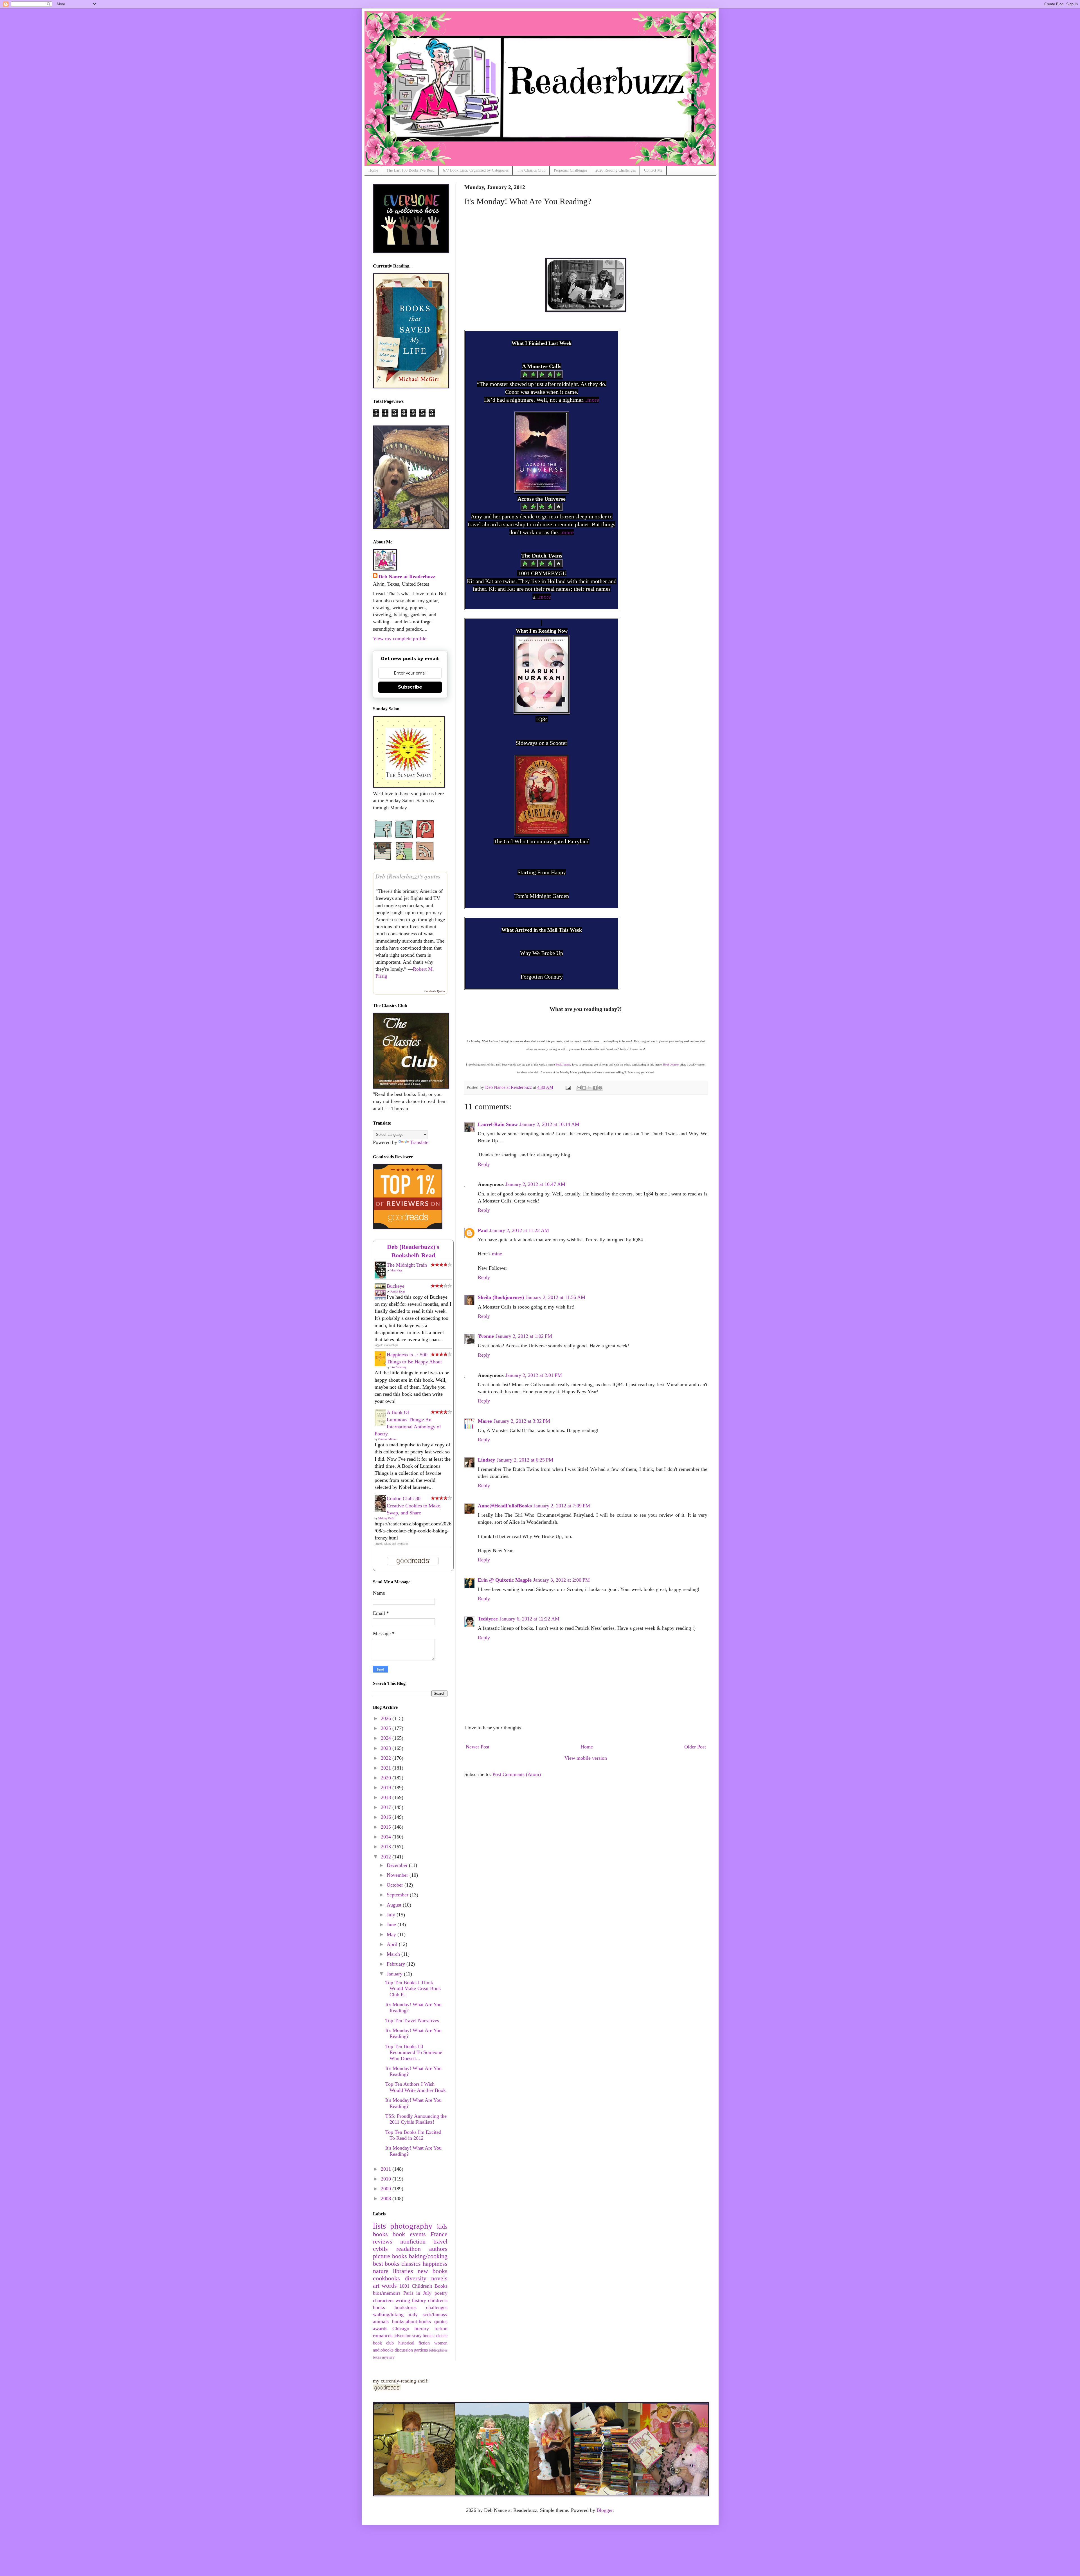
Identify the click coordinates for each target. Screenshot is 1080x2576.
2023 (387, 1748)
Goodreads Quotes (435, 991)
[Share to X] (589, 1088)
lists (379, 2226)
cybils (380, 2249)
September (398, 1895)
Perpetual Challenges (570, 170)
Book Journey (563, 1065)
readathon (409, 2249)
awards (380, 2328)
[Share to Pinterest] (600, 1088)
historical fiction (414, 2343)
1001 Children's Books (423, 2286)
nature (381, 2271)
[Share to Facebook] (595, 1088)
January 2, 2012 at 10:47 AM (535, 1184)
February (397, 1964)
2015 (387, 1827)
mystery (388, 2357)
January (395, 1974)
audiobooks (383, 2350)
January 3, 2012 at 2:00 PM (562, 1580)
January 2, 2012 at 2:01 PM (534, 1375)
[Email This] (579, 1088)
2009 (387, 2189)
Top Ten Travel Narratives (412, 2020)
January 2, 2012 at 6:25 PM (525, 1460)
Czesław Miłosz (387, 1439)
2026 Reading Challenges (616, 170)
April (393, 1944)
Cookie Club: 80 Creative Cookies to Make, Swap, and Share (414, 1505)
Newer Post (478, 1747)
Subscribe (410, 687)
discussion (404, 2350)
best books (386, 2264)
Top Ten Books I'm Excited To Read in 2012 (413, 2135)
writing (403, 2300)
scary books (423, 2336)
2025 (387, 1728)
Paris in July (418, 2293)
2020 (387, 1778)
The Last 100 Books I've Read (410, 170)
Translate (419, 1142)
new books (433, 2271)
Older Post (695, 1747)
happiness (435, 2264)
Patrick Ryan (398, 1292)
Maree (485, 1421)
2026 (387, 1718)
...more (591, 400)
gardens (421, 2350)
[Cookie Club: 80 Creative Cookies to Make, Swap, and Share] (382, 1511)
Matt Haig (396, 1270)
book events (409, 2234)
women (441, 2343)
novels (439, 2278)
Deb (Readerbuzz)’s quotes (408, 876)
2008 (387, 2199)
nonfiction (413, 2242)
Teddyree (488, 1619)
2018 (387, 1797)
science (441, 2336)
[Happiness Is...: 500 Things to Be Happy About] (382, 1365)
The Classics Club (531, 170)
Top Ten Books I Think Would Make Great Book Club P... (413, 1989)
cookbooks (386, 2278)
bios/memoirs (387, 2293)
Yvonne (486, 1336)
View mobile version (586, 1758)
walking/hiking (388, 2314)
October (396, 1885)
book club (383, 2343)
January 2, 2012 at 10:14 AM (549, 1124)
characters (383, 2300)
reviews (383, 2242)
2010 (387, 2179)
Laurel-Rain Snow (498, 1124)
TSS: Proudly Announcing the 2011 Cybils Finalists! (416, 2119)
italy (413, 2314)
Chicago (401, 2328)
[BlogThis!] (584, 1088)
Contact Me (653, 170)
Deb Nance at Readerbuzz (407, 577)
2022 (387, 1758)
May (392, 1934)
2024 (387, 1738)
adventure (402, 2336)
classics (411, 2264)
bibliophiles (438, 2350)
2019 (387, 1788)
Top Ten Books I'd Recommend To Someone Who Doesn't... (414, 2052)
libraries (403, 2271)
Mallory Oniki (386, 1518)
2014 (387, 1837)
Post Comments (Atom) (517, 1774)
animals (381, 2321)
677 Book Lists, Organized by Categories (476, 170)
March (394, 1954)
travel (440, 2242)
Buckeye (396, 1286)
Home (373, 170)
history (419, 2300)
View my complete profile (400, 639)
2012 (387, 1857)
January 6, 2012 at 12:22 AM (529, 1619)
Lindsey (486, 1460)
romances (383, 2336)
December (398, 1865)
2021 (387, 1768)
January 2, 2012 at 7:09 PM (562, 1506)
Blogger (605, 2510)
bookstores (406, 2307)
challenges (437, 2307)
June (392, 1925)
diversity (416, 2278)
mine (497, 1254)
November (398, 1875)
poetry (441, 2293)
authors (438, 2249)
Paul (483, 1230)
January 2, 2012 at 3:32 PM (522, 1421)
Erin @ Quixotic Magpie (505, 1580)
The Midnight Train (407, 1265)
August (395, 1905)
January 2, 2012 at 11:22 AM (519, 1230)
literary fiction (431, 2328)
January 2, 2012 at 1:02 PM (524, 1336)
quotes (441, 2321)
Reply (484, 1164)
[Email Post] (568, 1087)
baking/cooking (428, 2256)
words (389, 2286)
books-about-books (411, 2321)
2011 (387, 2169)
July (392, 1915)
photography (411, 2226)
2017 (387, 1807)
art (376, 2286)
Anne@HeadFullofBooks (505, 1506)
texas (377, 2357)
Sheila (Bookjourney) (501, 1297)
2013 (387, 1847)
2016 (387, 1817)
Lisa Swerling (398, 1367)
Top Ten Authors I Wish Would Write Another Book (416, 2087)
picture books (390, 2256)
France (439, 2234)
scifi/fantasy (435, 2314)
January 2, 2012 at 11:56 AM (555, 1297)
